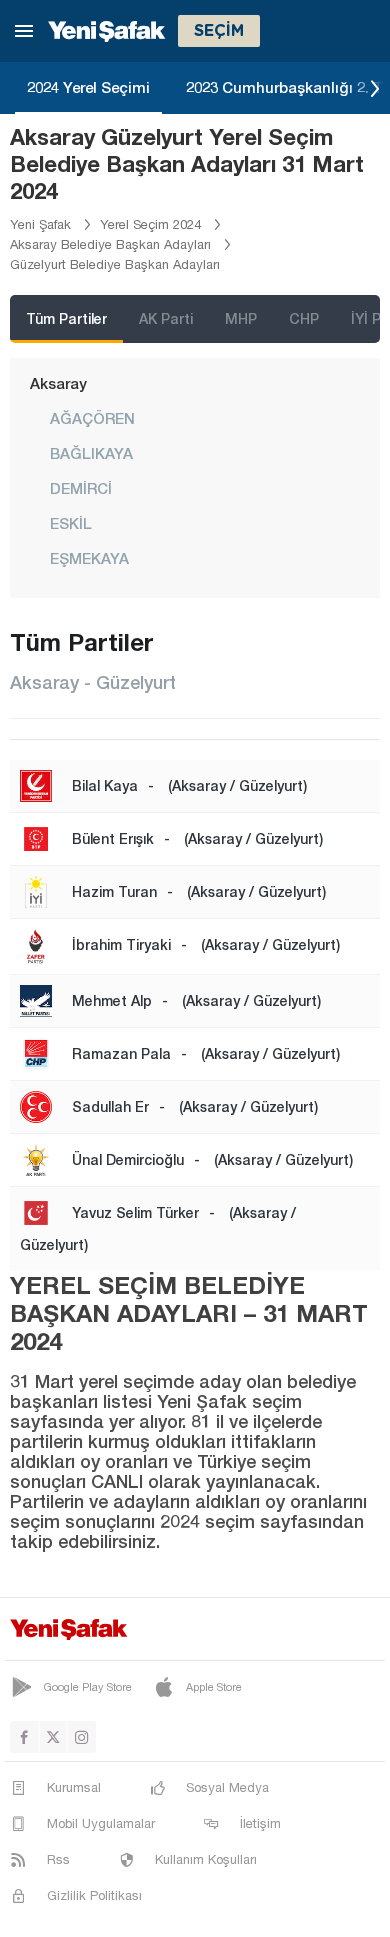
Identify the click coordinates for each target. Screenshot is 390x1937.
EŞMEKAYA (89, 558)
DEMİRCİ (81, 488)
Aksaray (58, 383)
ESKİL (71, 523)
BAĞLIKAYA (91, 453)
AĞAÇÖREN (92, 418)
